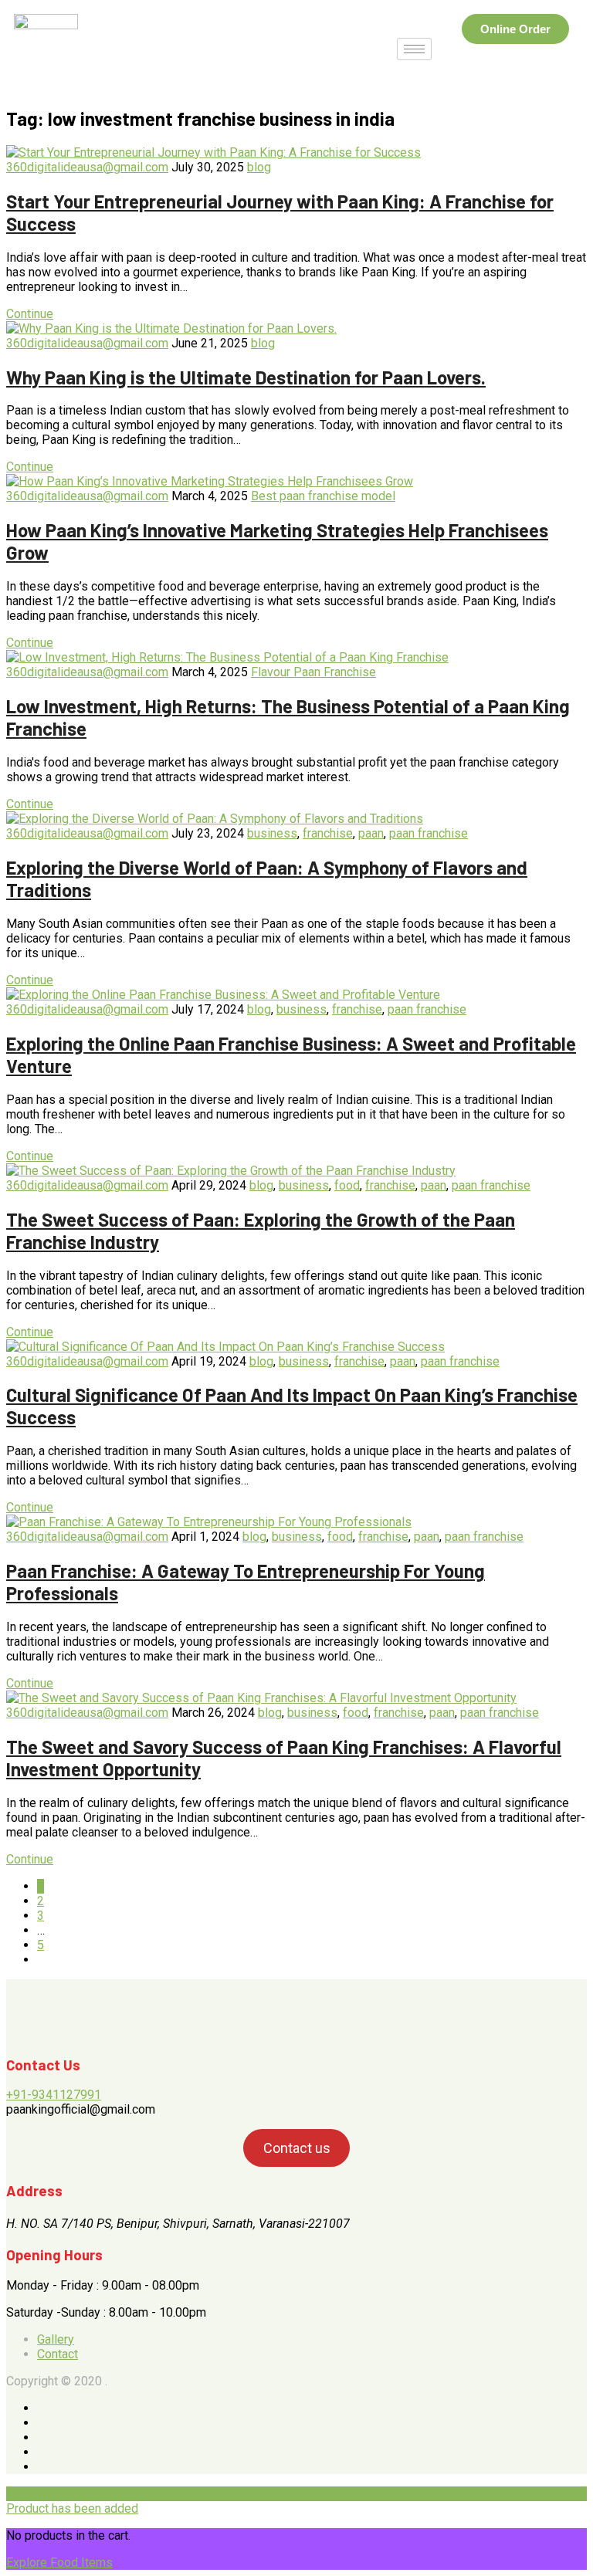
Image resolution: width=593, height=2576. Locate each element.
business (272, 833)
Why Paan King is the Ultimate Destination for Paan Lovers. (246, 377)
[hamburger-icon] (414, 49)
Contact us (297, 2148)
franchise (328, 833)
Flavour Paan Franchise (313, 672)
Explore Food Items (59, 2562)
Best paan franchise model (323, 496)
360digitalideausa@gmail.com (87, 167)
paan (371, 833)
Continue (30, 314)
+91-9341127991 (54, 2095)
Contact (58, 2354)
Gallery (56, 2339)
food (347, 1185)
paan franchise (429, 833)
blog (259, 167)
